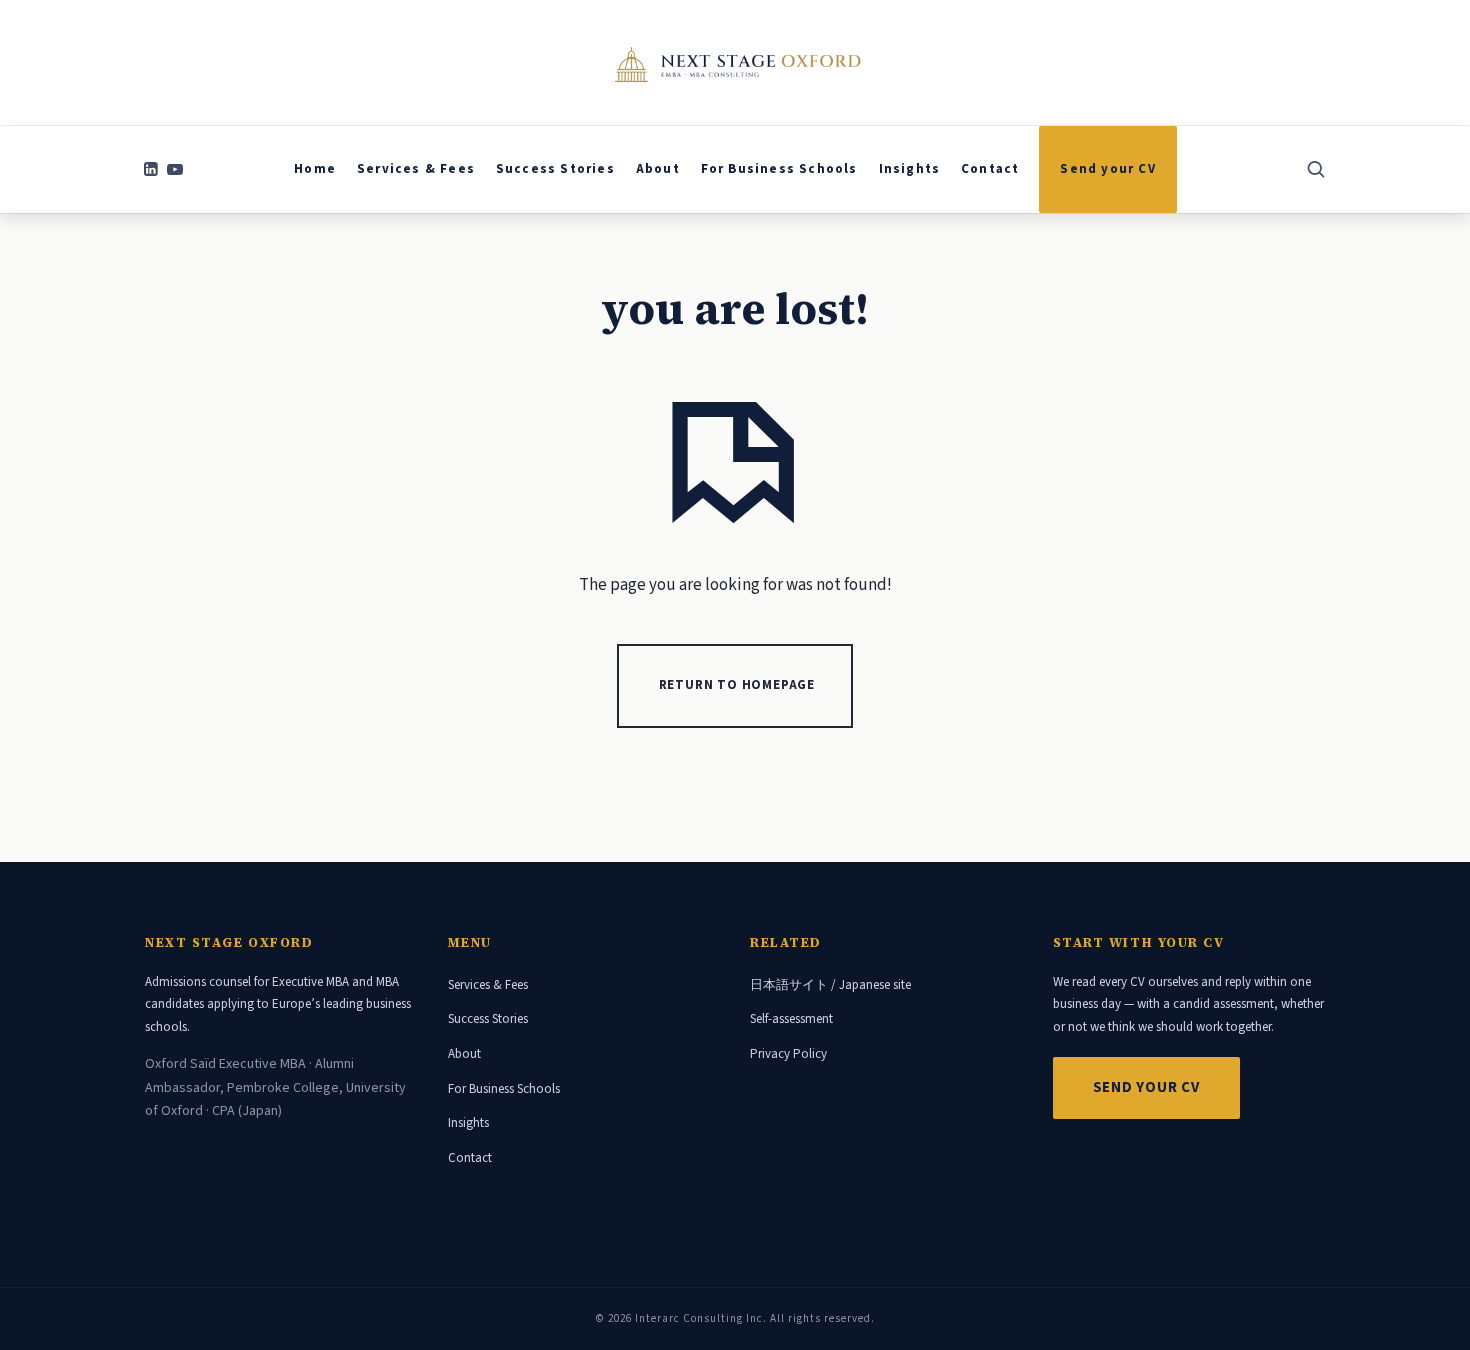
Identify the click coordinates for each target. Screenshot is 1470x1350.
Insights (468, 1123)
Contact (470, 1158)
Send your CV (1146, 1087)
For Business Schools (504, 1089)
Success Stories (488, 1019)
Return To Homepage (737, 685)
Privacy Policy (788, 1054)
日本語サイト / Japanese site (830, 985)
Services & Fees (488, 985)
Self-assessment (791, 1019)
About (464, 1054)
